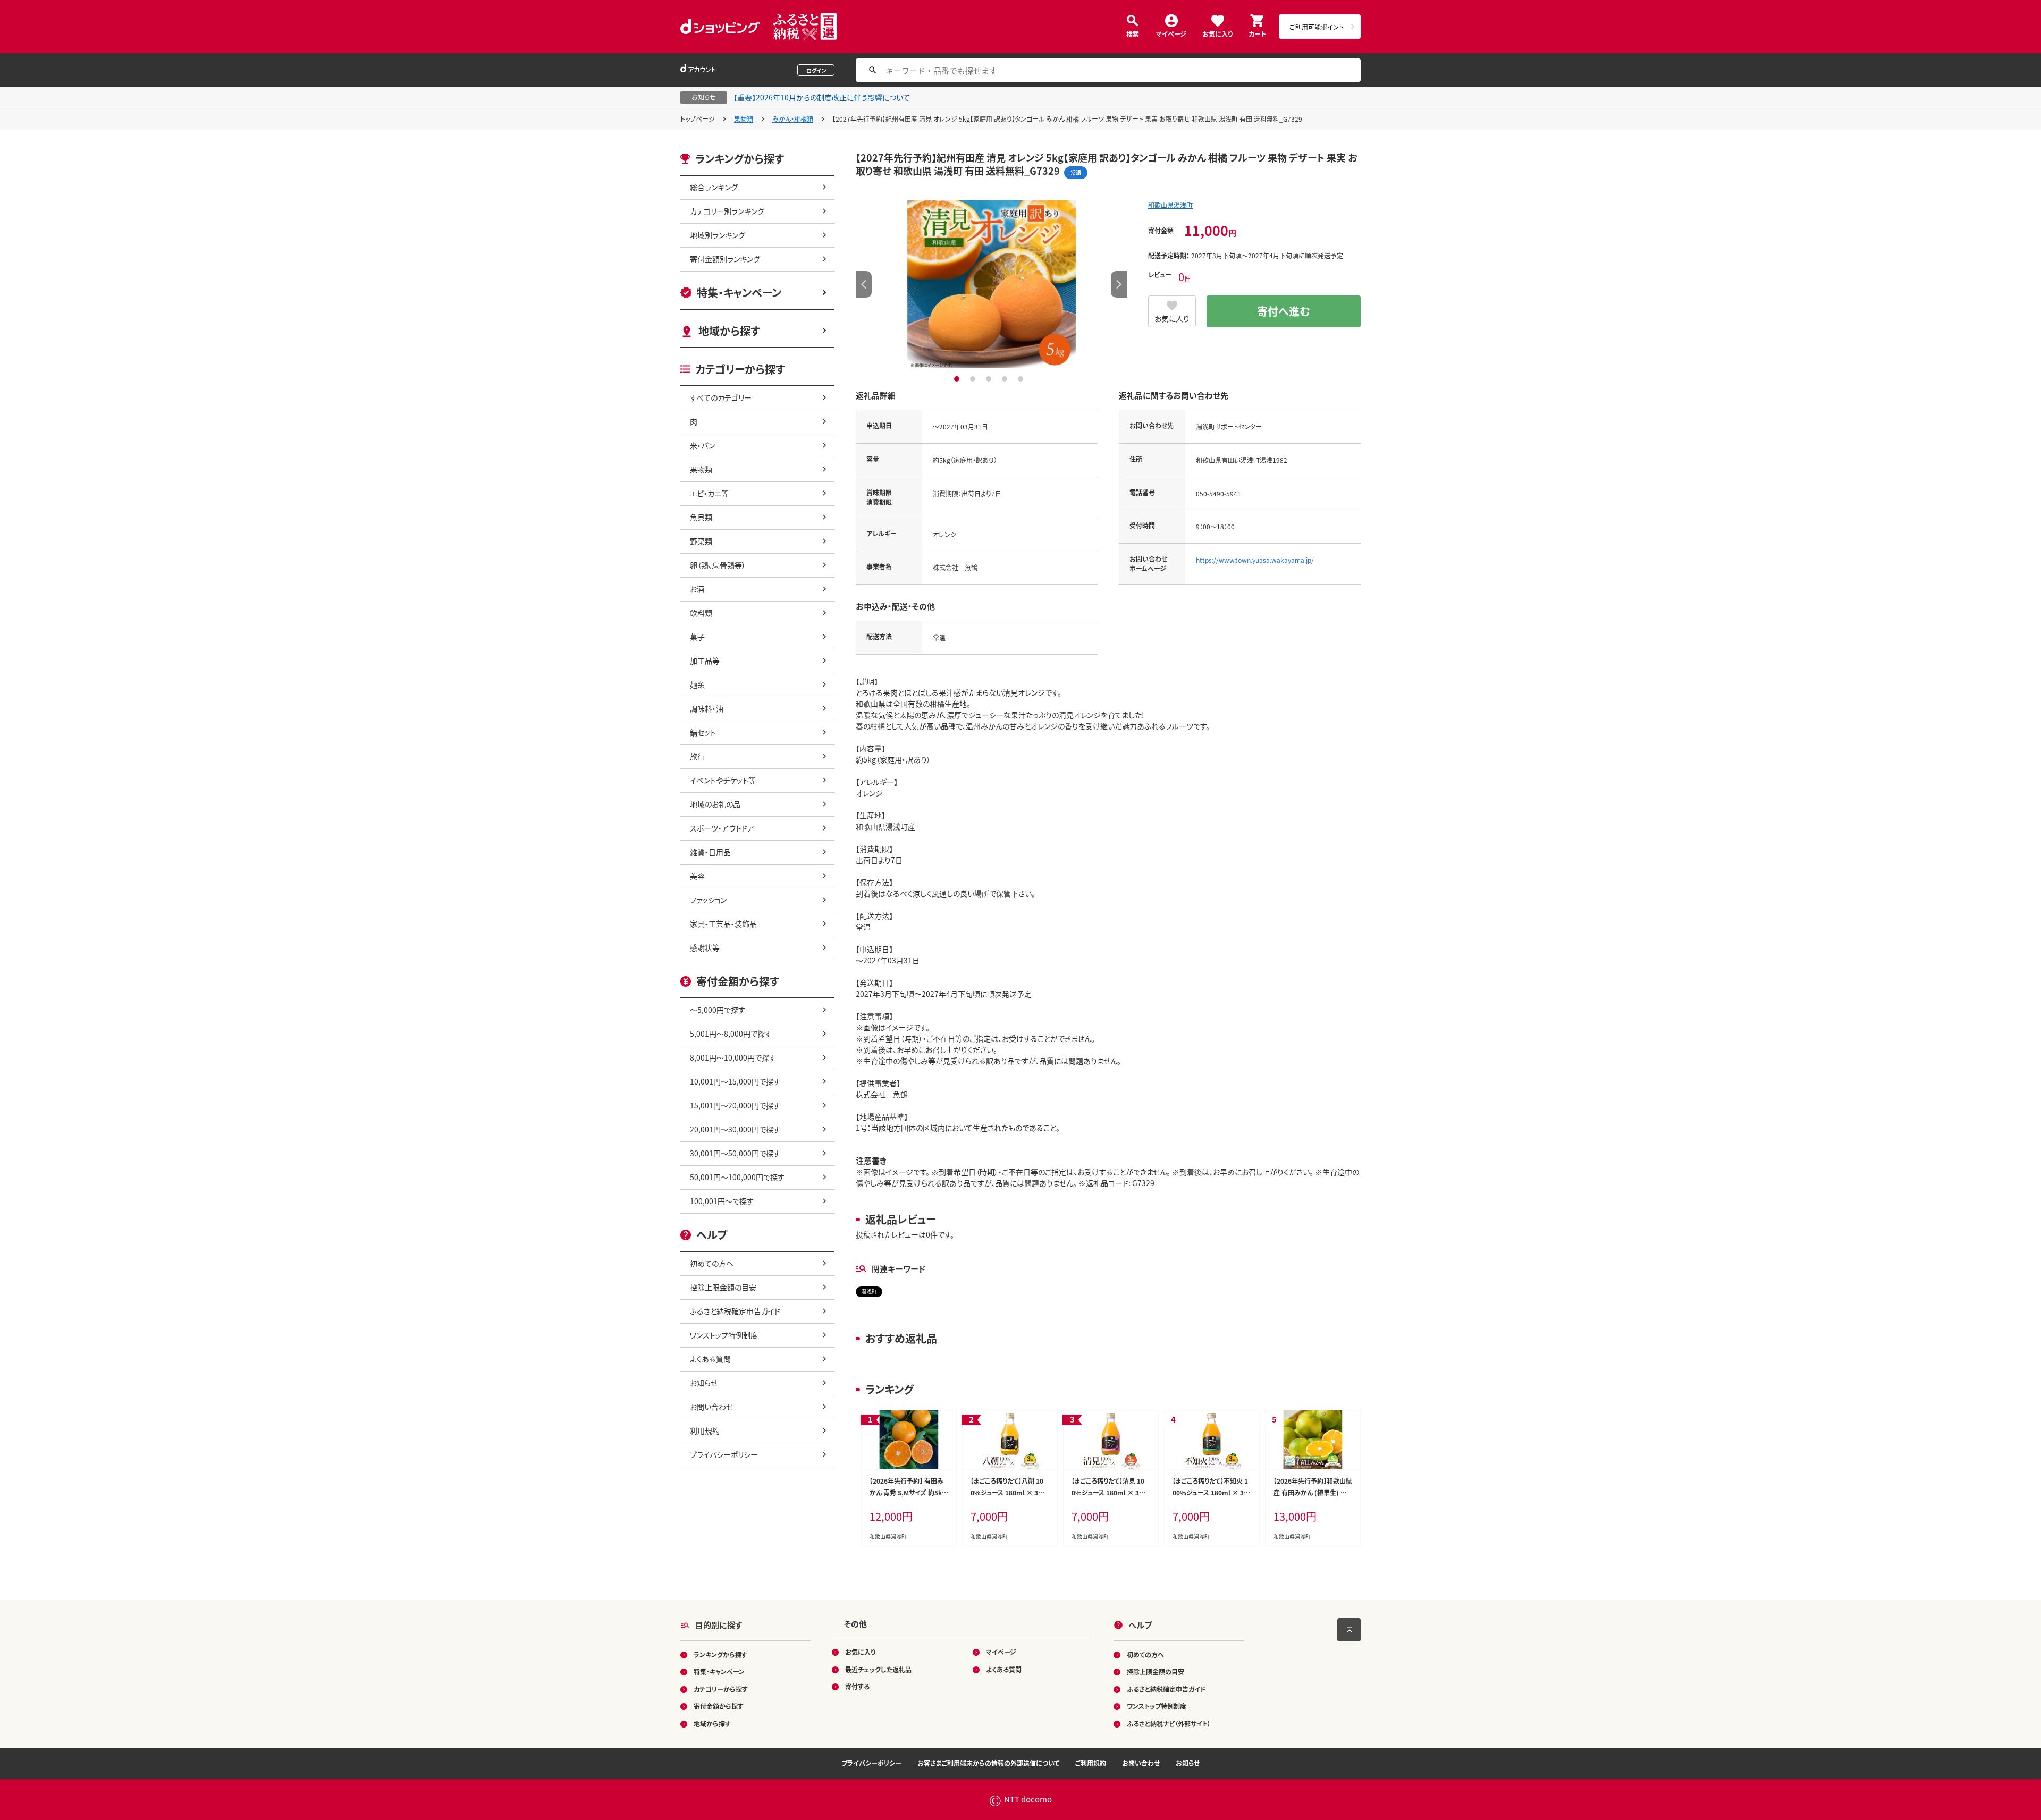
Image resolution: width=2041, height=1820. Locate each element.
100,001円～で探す (722, 1201)
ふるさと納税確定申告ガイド (735, 1311)
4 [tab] (1006, 379)
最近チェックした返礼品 (878, 1669)
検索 (1133, 33)
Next (1119, 284)
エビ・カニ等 (709, 493)
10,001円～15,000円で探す (735, 1081)
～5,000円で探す (718, 1010)
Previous (864, 284)
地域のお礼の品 (715, 804)
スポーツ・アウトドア (722, 828)
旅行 (697, 756)
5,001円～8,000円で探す (731, 1034)
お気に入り (1217, 33)
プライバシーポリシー (724, 1454)
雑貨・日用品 (710, 852)
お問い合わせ (711, 1407)
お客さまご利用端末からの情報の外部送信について (988, 1763)
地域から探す (729, 331)
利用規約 (705, 1430)
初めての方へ (712, 1263)
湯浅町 (869, 1292)
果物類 (744, 119)
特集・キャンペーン (739, 293)
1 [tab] (958, 379)
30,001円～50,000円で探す (735, 1153)
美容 (697, 876)
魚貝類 (701, 517)
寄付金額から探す (719, 1706)
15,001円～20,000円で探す (735, 1105)
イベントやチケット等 (723, 780)
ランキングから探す (720, 1654)
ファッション (708, 900)
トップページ (698, 119)
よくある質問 (710, 1359)
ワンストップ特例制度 (724, 1335)
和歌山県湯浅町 (1170, 205)
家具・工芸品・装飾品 (723, 924)
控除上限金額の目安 (723, 1287)
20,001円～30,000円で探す (735, 1129)
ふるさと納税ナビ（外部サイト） (1169, 1724)
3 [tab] (990, 379)
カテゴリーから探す (721, 1689)
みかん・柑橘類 (793, 119)
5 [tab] (1022, 379)
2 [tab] (974, 379)
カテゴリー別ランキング (727, 211)
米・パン (702, 445)
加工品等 (705, 661)
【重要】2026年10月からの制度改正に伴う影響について (822, 97)
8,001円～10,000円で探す (733, 1057)
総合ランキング (714, 187)
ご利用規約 (1091, 1763)
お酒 (697, 589)
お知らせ (704, 1383)
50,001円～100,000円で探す (737, 1177)
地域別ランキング (718, 235)
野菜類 (701, 541)
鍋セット (703, 732)
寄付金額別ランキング (725, 259)
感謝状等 (705, 947)
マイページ (1171, 33)
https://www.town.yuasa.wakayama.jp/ (1255, 560)
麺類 (697, 684)
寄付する (857, 1686)
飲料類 (701, 613)
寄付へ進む (1284, 311)
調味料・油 (707, 708)
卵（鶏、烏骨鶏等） (718, 565)
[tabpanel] (991, 284)
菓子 (697, 637)
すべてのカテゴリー (721, 397)
